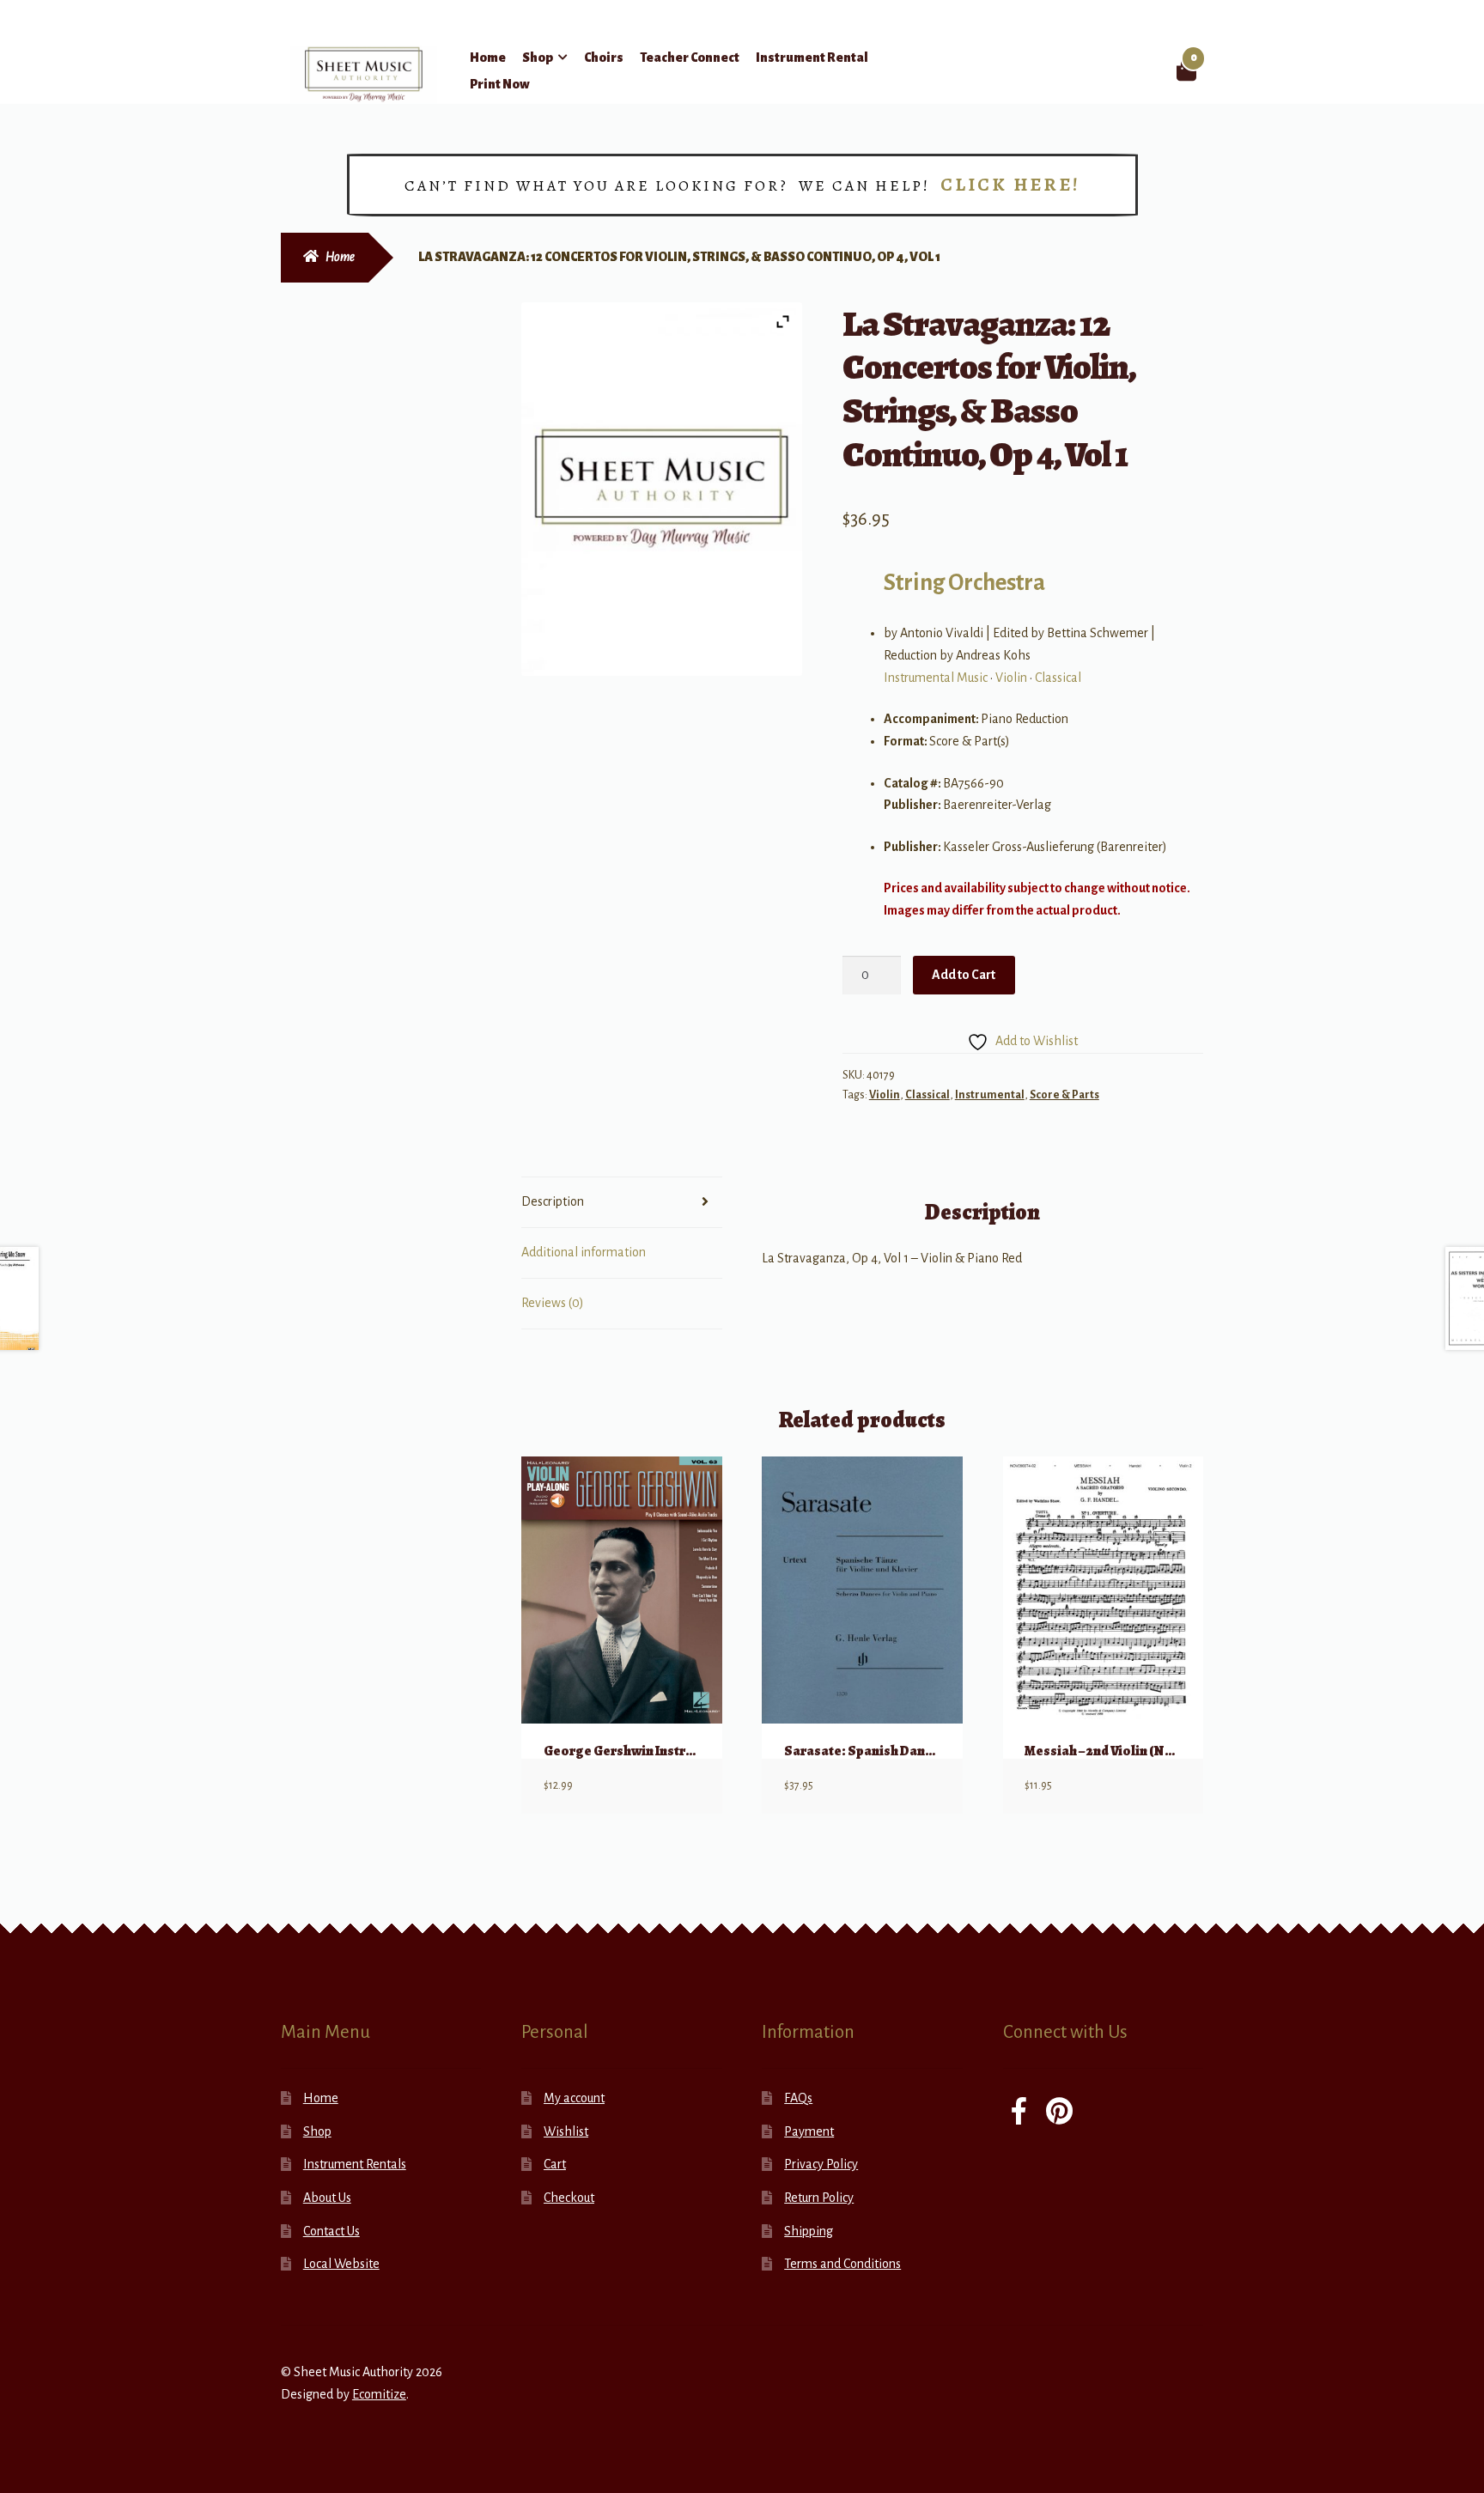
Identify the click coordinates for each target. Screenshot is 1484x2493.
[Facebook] (1019, 2113)
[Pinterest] (1059, 2113)
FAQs (798, 2098)
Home (488, 58)
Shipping (809, 2231)
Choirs (604, 58)
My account (574, 2098)
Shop (538, 58)
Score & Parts (1064, 1095)
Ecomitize (379, 2394)
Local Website (341, 2264)
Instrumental (990, 1095)
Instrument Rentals (355, 2164)
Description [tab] (553, 1201)
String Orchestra (964, 583)
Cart (555, 2164)
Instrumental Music (936, 678)
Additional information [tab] (584, 1252)
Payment (809, 2131)
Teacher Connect (690, 58)
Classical (1058, 678)
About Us (327, 2198)
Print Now (500, 84)
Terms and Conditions (842, 2264)
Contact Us (331, 2231)
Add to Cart (964, 975)
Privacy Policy (821, 2164)
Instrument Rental (812, 58)
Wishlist (566, 2131)
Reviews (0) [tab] (553, 1303)
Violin (1011, 678)
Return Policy (819, 2198)
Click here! (1010, 185)
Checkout (569, 2198)
